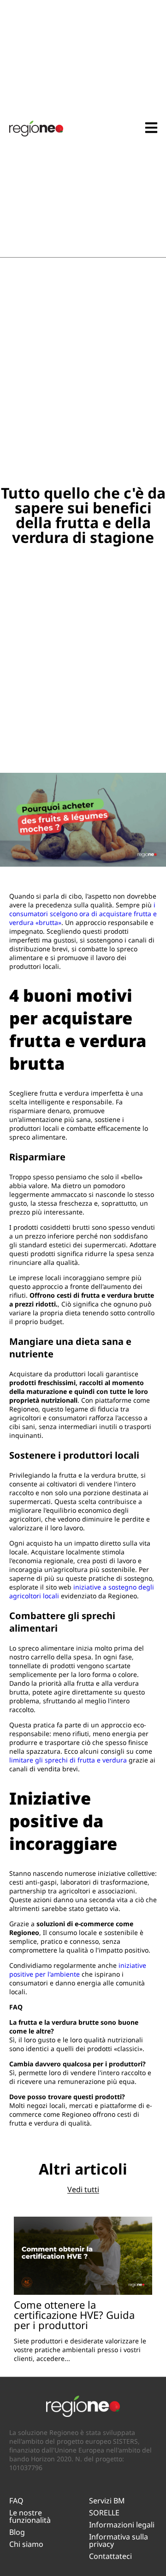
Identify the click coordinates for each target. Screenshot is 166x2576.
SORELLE (104, 2513)
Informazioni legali (122, 2525)
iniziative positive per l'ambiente (78, 1970)
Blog (17, 2532)
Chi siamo (26, 2544)
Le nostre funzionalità (30, 2516)
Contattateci (110, 2556)
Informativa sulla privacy (119, 2540)
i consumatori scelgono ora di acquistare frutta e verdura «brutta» (83, 914)
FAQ (16, 2501)
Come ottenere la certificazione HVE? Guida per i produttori (74, 2315)
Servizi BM (107, 2501)
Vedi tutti (83, 2189)
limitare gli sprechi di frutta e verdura (68, 1760)
